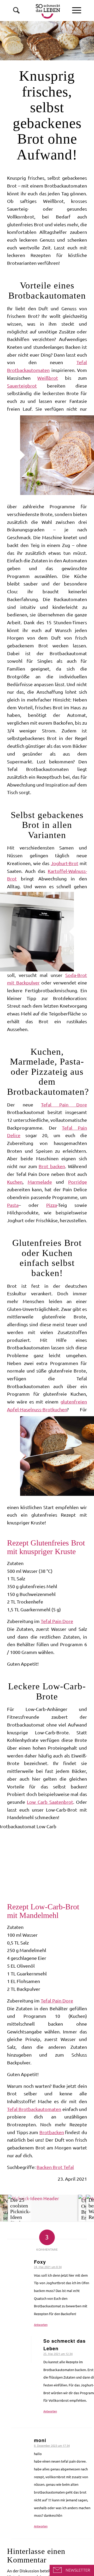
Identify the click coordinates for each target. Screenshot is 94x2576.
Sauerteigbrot (22, 386)
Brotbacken (52, 2132)
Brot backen (52, 1166)
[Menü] (77, 10)
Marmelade (40, 1182)
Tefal (69, 2167)
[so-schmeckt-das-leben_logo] (39, 10)
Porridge (78, 1182)
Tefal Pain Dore (64, 1105)
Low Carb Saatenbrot (50, 1802)
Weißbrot (48, 378)
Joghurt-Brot (65, 863)
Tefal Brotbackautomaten (34, 2109)
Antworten (41, 2325)
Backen (45, 2167)
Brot (58, 2167)
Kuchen (15, 1182)
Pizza (52, 1205)
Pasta (13, 1205)
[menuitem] (77, 10)
